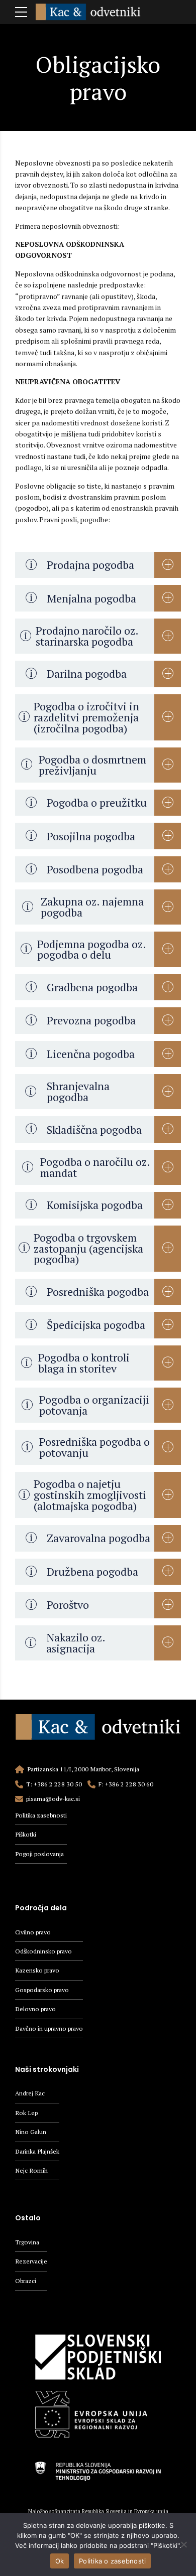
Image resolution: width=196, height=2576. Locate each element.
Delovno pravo (35, 2009)
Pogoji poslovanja (39, 1854)
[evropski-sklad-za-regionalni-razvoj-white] (98, 2409)
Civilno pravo (33, 1932)
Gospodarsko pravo (42, 1990)
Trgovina (27, 2242)
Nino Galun (31, 2132)
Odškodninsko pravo (43, 1951)
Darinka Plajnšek (37, 2151)
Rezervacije (31, 2261)
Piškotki (26, 1834)
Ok (60, 2561)
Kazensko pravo (37, 1970)
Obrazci (26, 2281)
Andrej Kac (30, 2093)
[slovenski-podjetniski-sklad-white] (98, 2352)
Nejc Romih (31, 2170)
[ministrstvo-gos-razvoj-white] (98, 2466)
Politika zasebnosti (41, 1815)
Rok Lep (26, 2113)
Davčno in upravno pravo (49, 2028)
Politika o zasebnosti (112, 2561)
